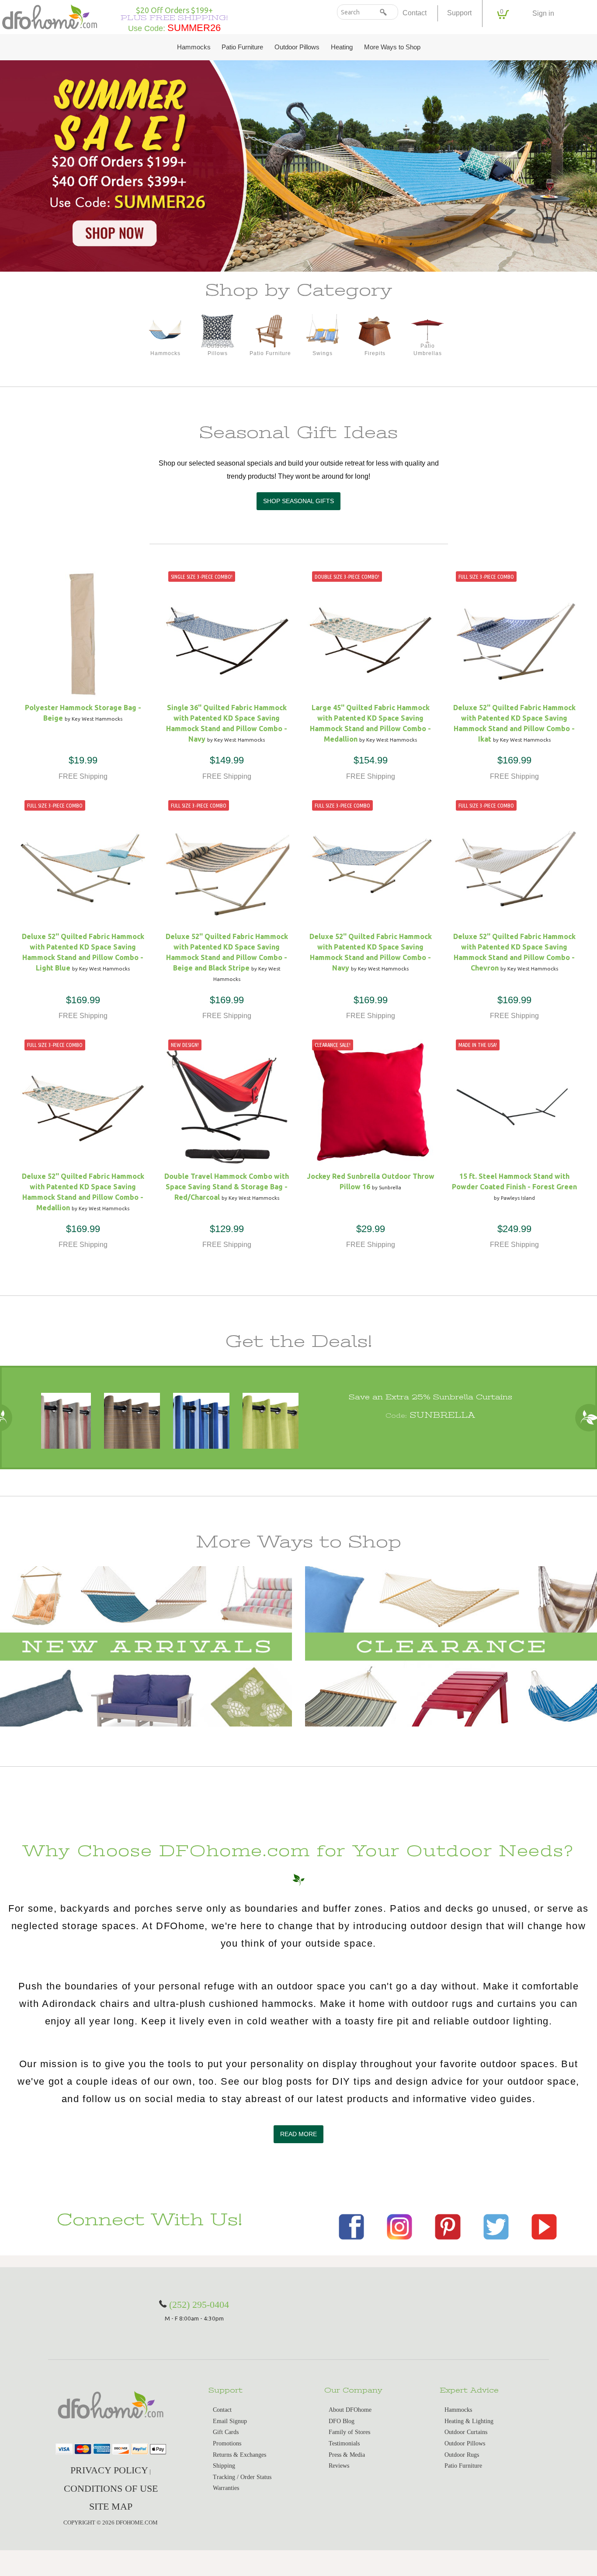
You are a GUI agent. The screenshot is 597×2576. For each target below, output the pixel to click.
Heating (342, 47)
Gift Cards (226, 2432)
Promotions (227, 2443)
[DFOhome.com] (50, 16)
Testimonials (344, 2443)
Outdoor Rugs (462, 2455)
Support (459, 13)
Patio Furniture (242, 47)
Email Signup (230, 2421)
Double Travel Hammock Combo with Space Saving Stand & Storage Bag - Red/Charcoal (227, 1187)
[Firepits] (375, 331)
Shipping (224, 2466)
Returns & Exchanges (239, 2455)
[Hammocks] (165, 331)
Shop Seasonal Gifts (298, 501)
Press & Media (347, 2455)
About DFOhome (350, 2410)
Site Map (111, 2506)
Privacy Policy (109, 2470)
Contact (415, 13)
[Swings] (323, 331)
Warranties (226, 2488)
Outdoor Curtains (466, 2432)
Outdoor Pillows (297, 47)
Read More (298, 2134)
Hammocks (194, 47)
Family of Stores (349, 2432)
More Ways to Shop (392, 47)
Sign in (543, 13)
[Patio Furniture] (270, 331)
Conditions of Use (111, 2488)
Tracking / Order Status (242, 2477)
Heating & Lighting (469, 2421)
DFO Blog (342, 2421)
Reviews (339, 2466)
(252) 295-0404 (199, 2305)
